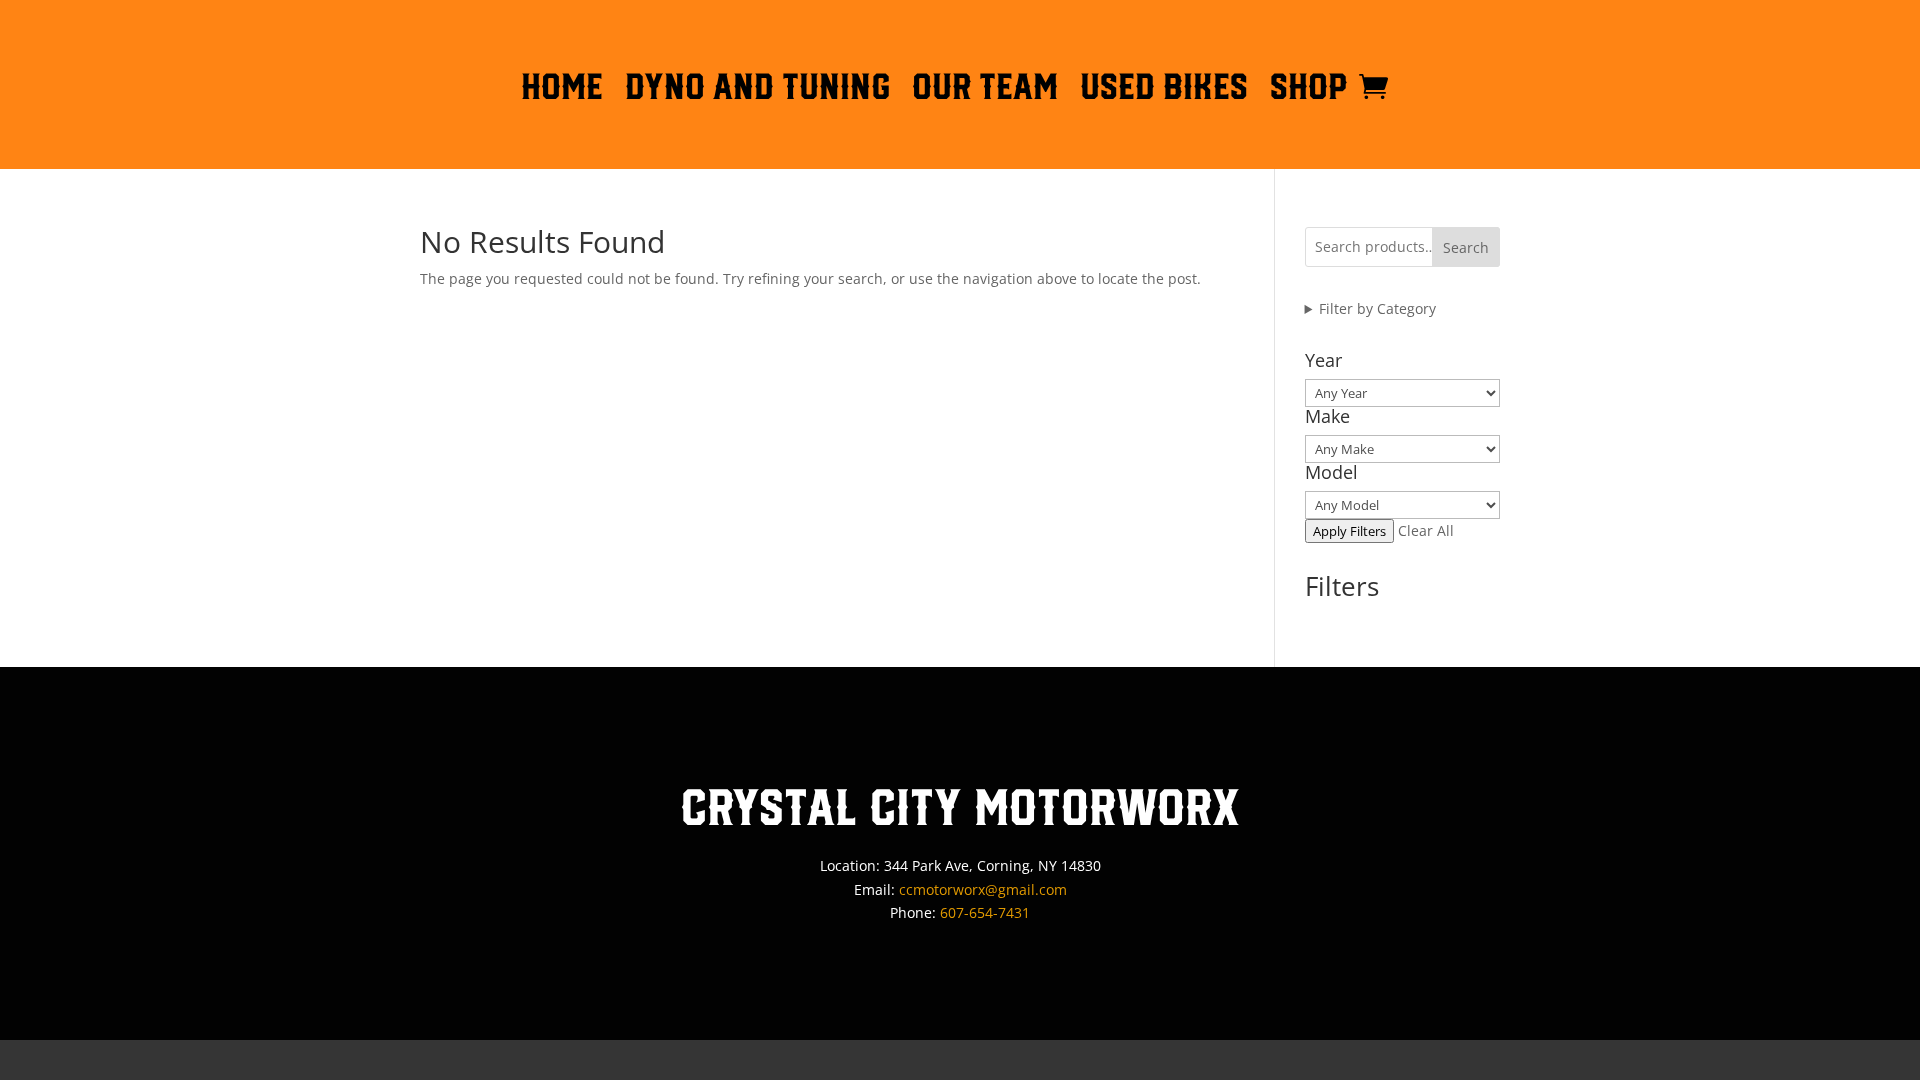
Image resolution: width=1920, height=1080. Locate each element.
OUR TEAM (985, 90)
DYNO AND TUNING (757, 90)
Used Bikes (1164, 90)
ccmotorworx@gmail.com (983, 889)
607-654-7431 (985, 912)
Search (1466, 247)
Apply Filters (1349, 531)
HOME (562, 90)
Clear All (1426, 530)
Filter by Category (1377, 308)
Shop (1309, 90)
